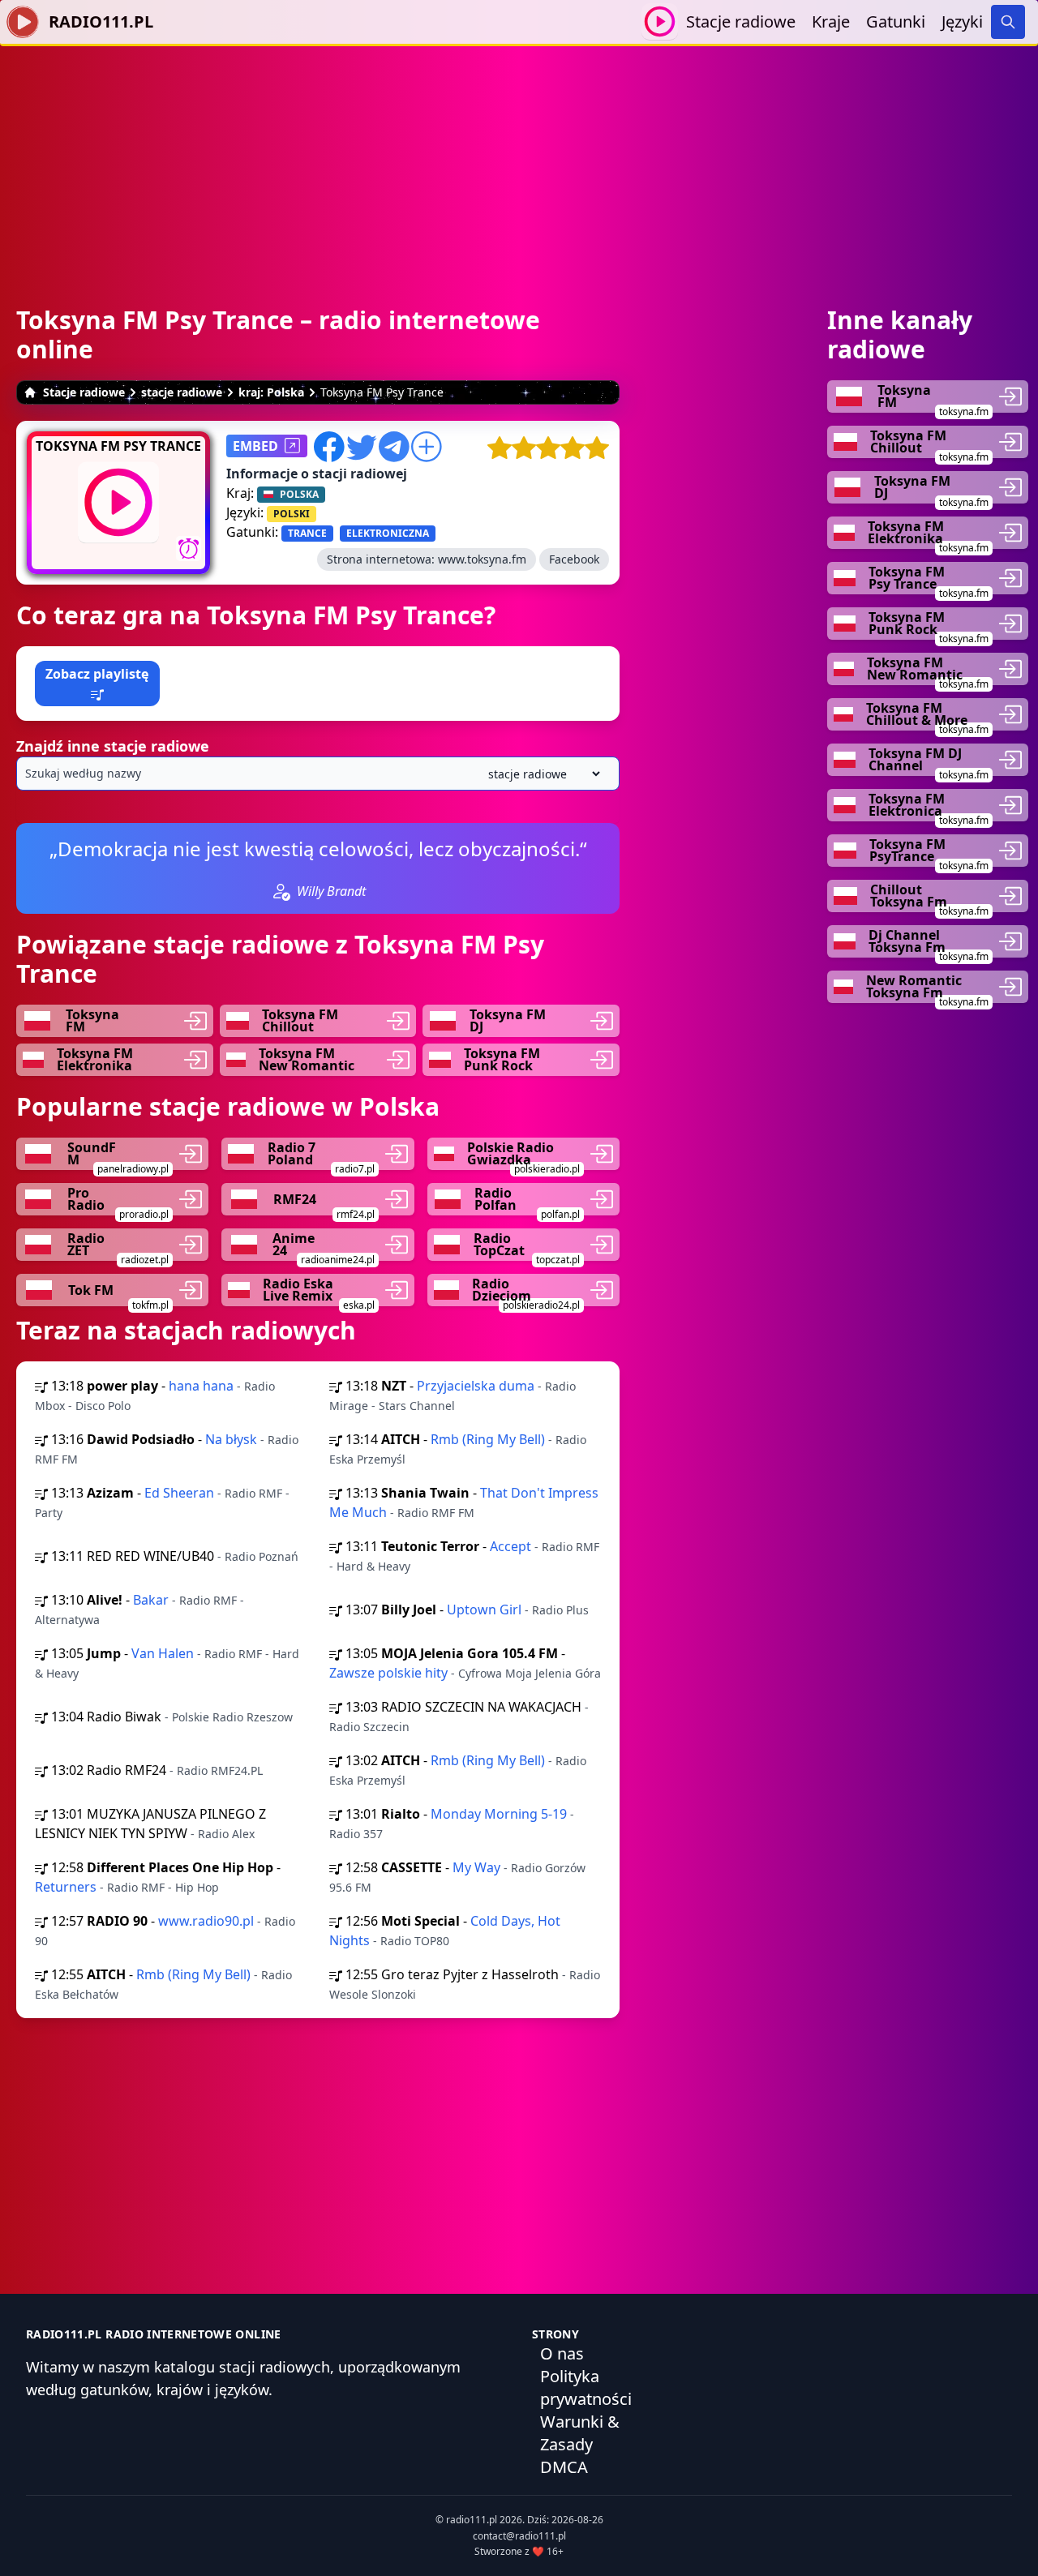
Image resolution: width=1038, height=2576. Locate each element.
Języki (962, 21)
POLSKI (292, 514)
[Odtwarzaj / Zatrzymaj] (660, 21)
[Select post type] (541, 774)
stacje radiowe (182, 392)
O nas (562, 2353)
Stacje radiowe (741, 21)
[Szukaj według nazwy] (318, 774)
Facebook (574, 559)
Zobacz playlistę (97, 674)
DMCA (564, 2467)
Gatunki (896, 21)
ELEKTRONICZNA (388, 533)
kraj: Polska (271, 392)
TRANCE (307, 533)
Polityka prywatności (586, 2387)
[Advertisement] (519, 160)
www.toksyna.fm (482, 559)
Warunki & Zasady (580, 2433)
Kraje (831, 21)
